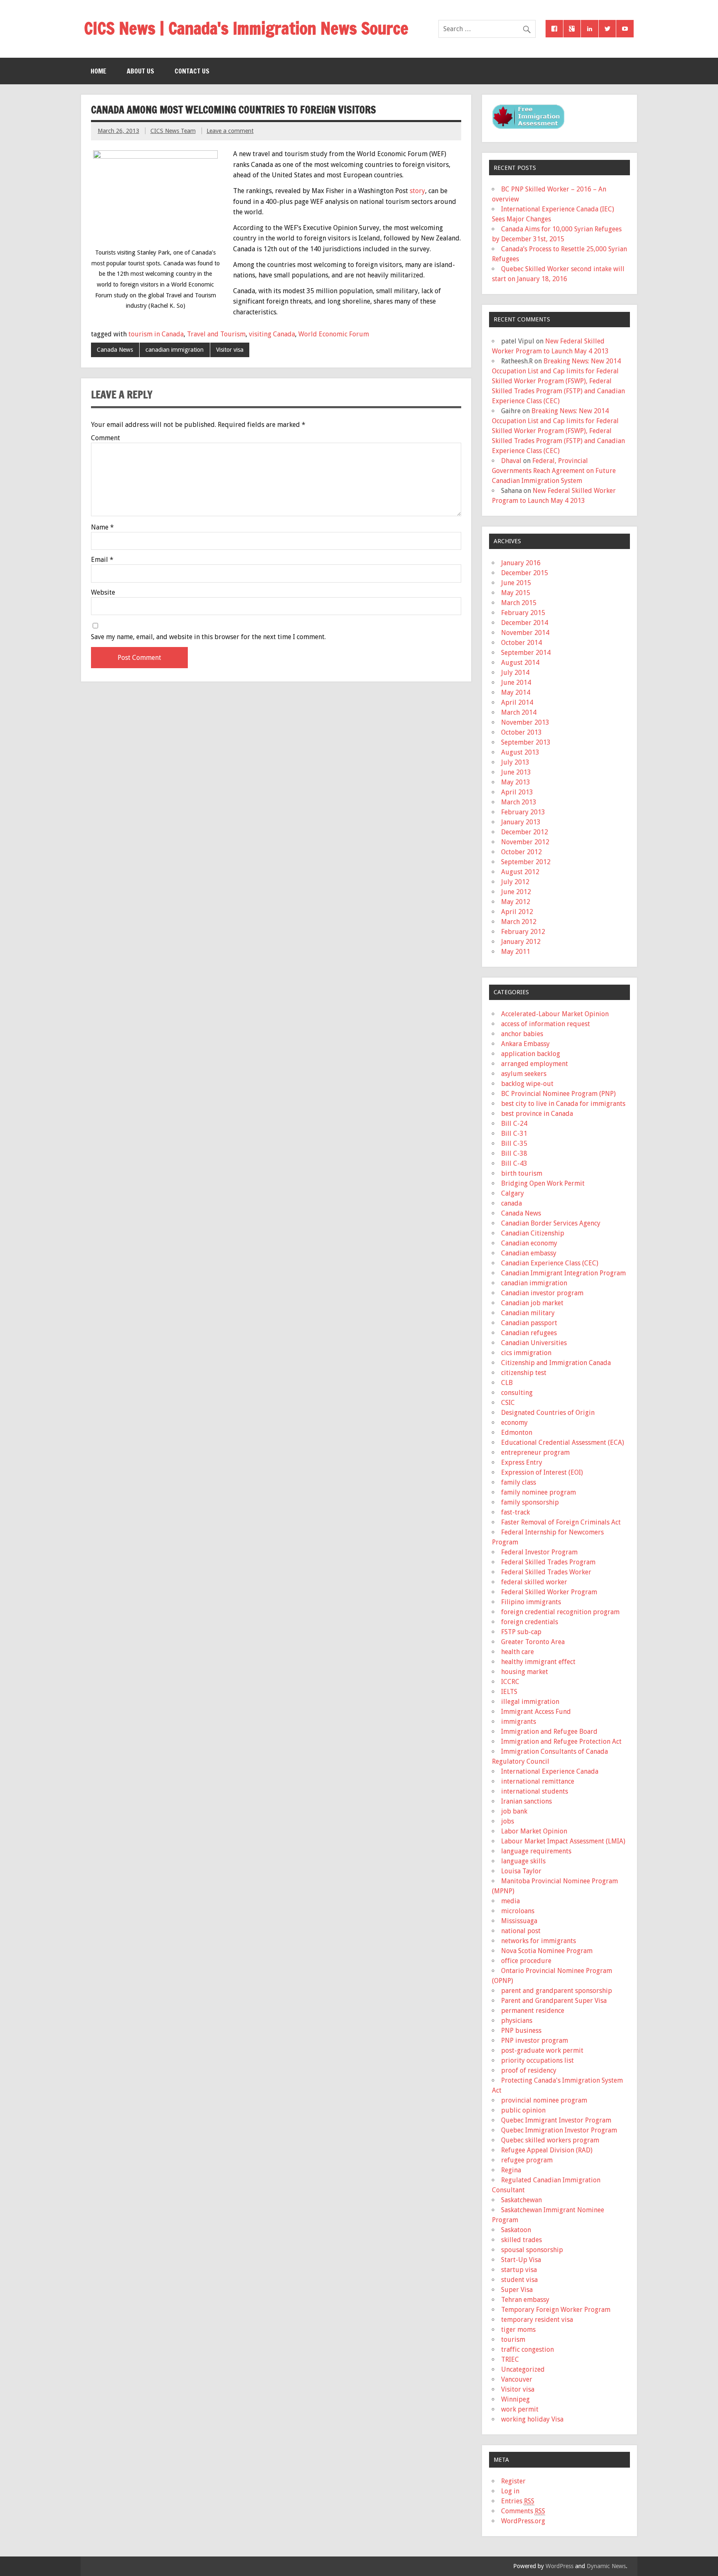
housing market (525, 1672)
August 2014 (520, 663)
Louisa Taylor (521, 1871)
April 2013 (517, 792)
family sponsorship (530, 1502)
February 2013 (523, 812)
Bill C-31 (514, 1134)
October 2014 (521, 643)
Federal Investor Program (539, 1552)
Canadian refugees (529, 1333)
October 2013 (521, 732)
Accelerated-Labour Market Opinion (555, 1014)
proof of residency (529, 2070)
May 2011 (516, 952)
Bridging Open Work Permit (543, 1183)
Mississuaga (519, 1921)
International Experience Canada (550, 1771)
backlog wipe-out (527, 1084)
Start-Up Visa (521, 2260)
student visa (519, 2280)
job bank (514, 1811)
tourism (513, 2339)
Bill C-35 (514, 1143)
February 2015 (523, 613)
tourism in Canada (156, 334)
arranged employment (535, 1064)
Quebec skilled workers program (550, 2140)
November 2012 (525, 842)
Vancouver (517, 2379)
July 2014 (515, 673)
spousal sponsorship (532, 2250)
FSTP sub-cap (521, 1632)
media (510, 1901)
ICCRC (510, 1682)
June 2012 (516, 892)
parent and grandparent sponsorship (557, 1991)
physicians (517, 2021)
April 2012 (517, 912)
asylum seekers (524, 1074)
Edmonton (517, 1433)
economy (514, 1423)
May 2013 (516, 782)
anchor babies (522, 1034)
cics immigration (526, 1353)
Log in (510, 2491)
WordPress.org (523, 2521)
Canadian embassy (529, 1253)
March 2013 (519, 802)
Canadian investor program (542, 1293)
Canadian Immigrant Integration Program (563, 1273)
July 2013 (515, 762)
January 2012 (521, 942)
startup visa (519, 2270)
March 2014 (519, 712)
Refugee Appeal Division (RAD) (547, 2150)
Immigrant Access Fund (536, 1712)
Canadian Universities (534, 1343)
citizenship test (524, 1373)
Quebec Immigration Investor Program (559, 2130)
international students (535, 1791)
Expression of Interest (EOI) (542, 1472)
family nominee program (538, 1492)
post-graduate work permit (542, 2050)
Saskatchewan (521, 2200)
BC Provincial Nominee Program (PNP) (558, 1094)
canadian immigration (175, 350)
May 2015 (516, 593)
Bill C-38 (514, 1153)
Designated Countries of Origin (548, 1413)
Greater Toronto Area (533, 1642)
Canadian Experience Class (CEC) (550, 1263)
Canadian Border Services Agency (551, 1223)
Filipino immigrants (531, 1602)
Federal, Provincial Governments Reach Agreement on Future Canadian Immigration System (554, 471)
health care (518, 1652)
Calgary (513, 1193)
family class (519, 1482)
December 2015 (525, 573)
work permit (520, 2409)
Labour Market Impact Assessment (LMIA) (563, 1841)
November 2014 (525, 633)
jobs (508, 1821)
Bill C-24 (514, 1124)
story (417, 191)
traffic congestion (527, 2349)
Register (513, 2481)
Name (102, 527)
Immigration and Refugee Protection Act (561, 1741)
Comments (523, 2511)
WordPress (559, 2566)
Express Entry (522, 1462)
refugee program (527, 2160)
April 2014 (517, 702)
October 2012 (521, 852)
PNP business (521, 2031)
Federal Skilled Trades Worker (546, 1572)
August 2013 (520, 752)
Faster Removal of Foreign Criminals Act (561, 1522)
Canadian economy (529, 1243)
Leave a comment (230, 131)
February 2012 (523, 932)
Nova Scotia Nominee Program (547, 1951)
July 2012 (515, 882)
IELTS (509, 1692)
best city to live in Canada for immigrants (563, 1104)
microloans (518, 1911)
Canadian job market (532, 1303)
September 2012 (526, 862)
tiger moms (518, 2330)
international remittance (538, 1781)
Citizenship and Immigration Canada (556, 1363)
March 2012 (519, 922)
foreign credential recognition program (560, 1612)
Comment (106, 438)
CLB (507, 1383)
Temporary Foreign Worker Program (556, 2310)
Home (98, 71)
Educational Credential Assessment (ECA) (563, 1442)
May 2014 (516, 692)
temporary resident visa (537, 2320)
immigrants (519, 1722)
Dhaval (511, 461)
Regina (511, 2170)
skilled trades (521, 2240)
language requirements (536, 1851)
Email (102, 560)
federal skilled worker (534, 1582)
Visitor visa (230, 350)
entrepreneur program (535, 1452)
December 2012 (525, 832)
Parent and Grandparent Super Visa (554, 2001)
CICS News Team (173, 131)
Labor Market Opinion (534, 1831)
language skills (523, 1861)
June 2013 (516, 772)
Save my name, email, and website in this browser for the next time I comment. (208, 637)
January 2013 (521, 822)
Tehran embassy (525, 2300)
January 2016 (521, 563)
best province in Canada (537, 1114)
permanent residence (533, 2011)
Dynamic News (606, 2566)
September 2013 (526, 742)
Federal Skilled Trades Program (548, 1562)
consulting (517, 1393)
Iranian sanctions (526, 1801)
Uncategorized (523, 2369)
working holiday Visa (532, 2419)
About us (140, 71)
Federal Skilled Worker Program (549, 1592)
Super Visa (517, 2290)
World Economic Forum (334, 334)
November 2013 (525, 722)
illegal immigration (530, 1702)
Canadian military (528, 1313)
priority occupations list (537, 2060)
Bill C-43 (514, 1163)
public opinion (523, 2110)
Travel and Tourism (216, 334)
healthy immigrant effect (538, 1662)
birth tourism (522, 1173)
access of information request (546, 1024)
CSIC (508, 1403)
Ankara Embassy (525, 1044)
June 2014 (516, 683)
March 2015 (519, 603)
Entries (518, 2501)
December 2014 (525, 623)
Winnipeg (515, 2399)
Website (103, 593)
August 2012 (520, 872)
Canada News (115, 350)
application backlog (531, 1054)
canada (511, 1203)
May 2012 (516, 902)
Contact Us (192, 71)
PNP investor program (535, 2040)
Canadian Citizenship (533, 1233)
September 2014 (526, 653)
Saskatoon (516, 2230)
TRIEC (510, 2359)
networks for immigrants (538, 1941)
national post (521, 1931)
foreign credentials (530, 1622)
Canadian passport (529, 1323)
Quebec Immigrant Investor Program (556, 2120)
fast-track (515, 1512)
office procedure (526, 1961)
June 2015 (516, 583)
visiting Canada (272, 334)
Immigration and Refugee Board (549, 1732)
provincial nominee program (544, 2100)
